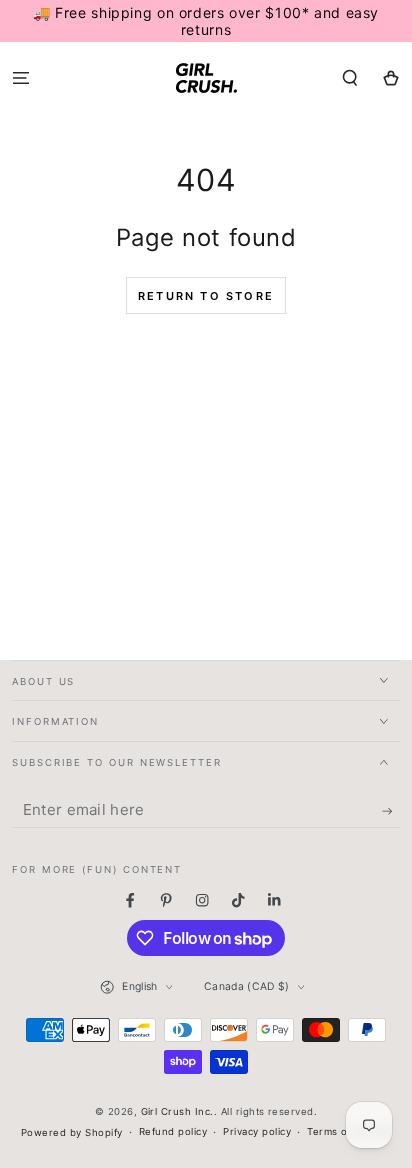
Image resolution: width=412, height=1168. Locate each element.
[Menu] (21, 77)
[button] (350, 77)
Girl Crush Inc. (177, 1111)
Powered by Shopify (72, 1132)
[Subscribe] (391, 811)
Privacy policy (257, 1131)
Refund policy (173, 1131)
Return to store (206, 296)
